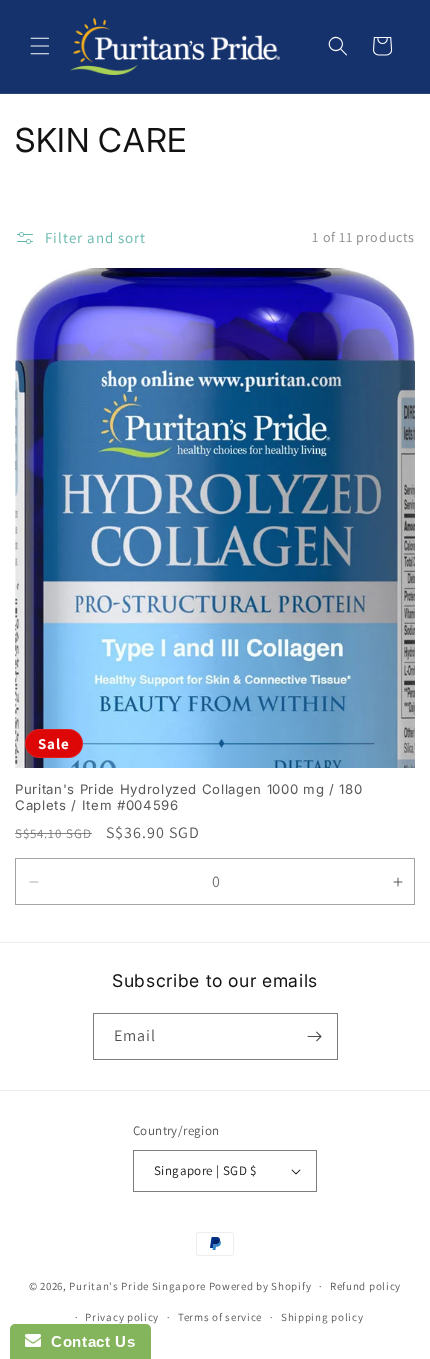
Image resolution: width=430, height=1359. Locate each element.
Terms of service (220, 1317)
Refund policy (365, 1286)
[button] (40, 46)
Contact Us (88, 1341)
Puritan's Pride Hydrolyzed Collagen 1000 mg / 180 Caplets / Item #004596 (188, 797)
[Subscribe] (315, 1036)
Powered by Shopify (260, 1286)
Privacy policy (122, 1317)
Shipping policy (322, 1317)
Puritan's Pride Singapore (137, 1286)
